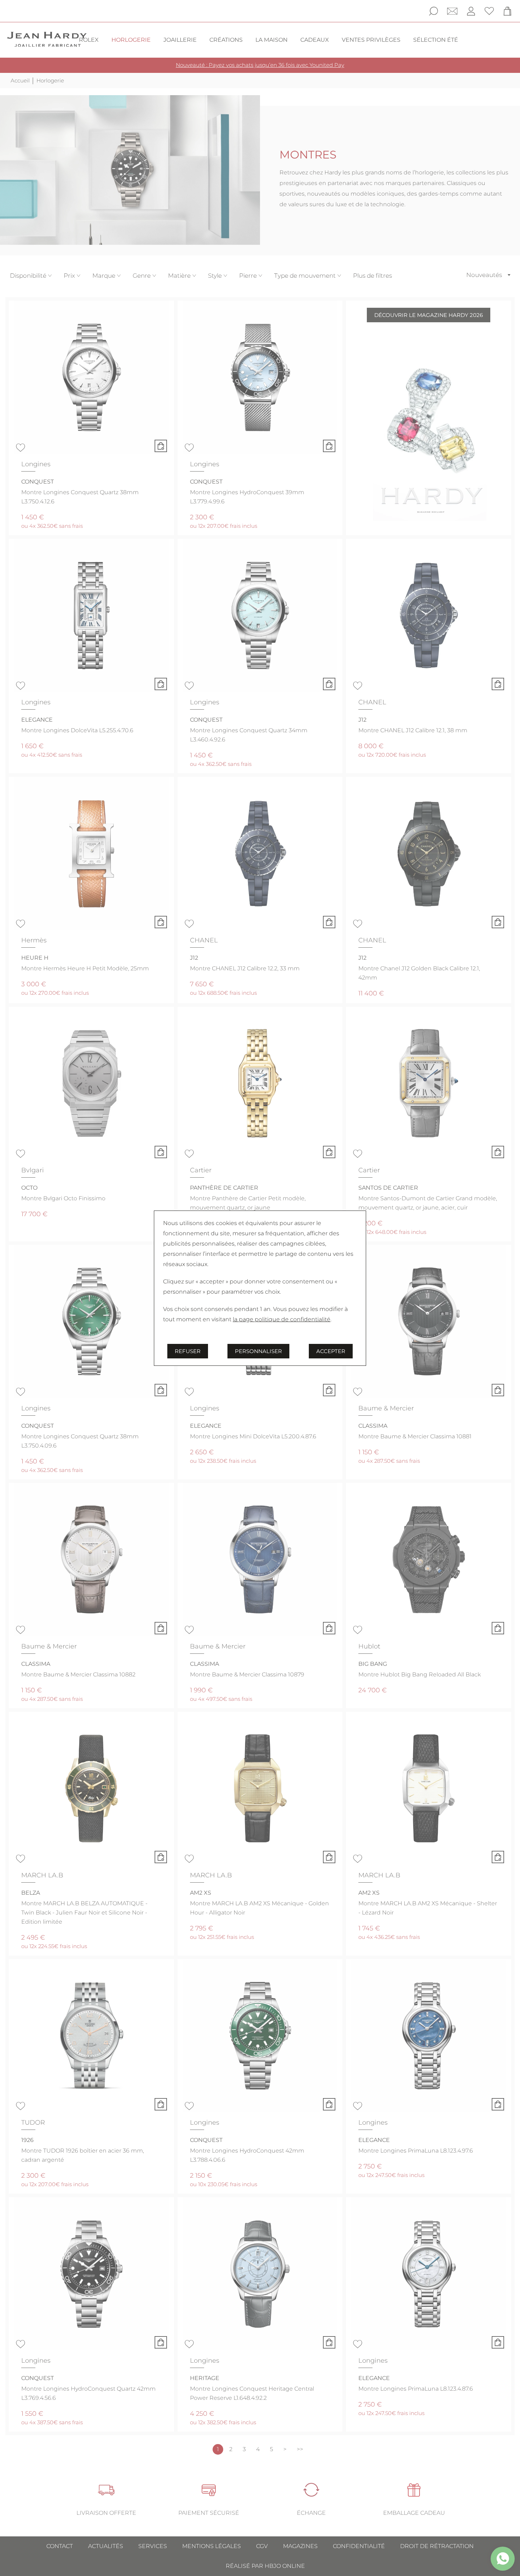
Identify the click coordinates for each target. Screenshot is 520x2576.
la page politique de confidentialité (282, 1319)
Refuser (188, 1351)
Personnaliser (258, 1351)
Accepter (331, 1351)
